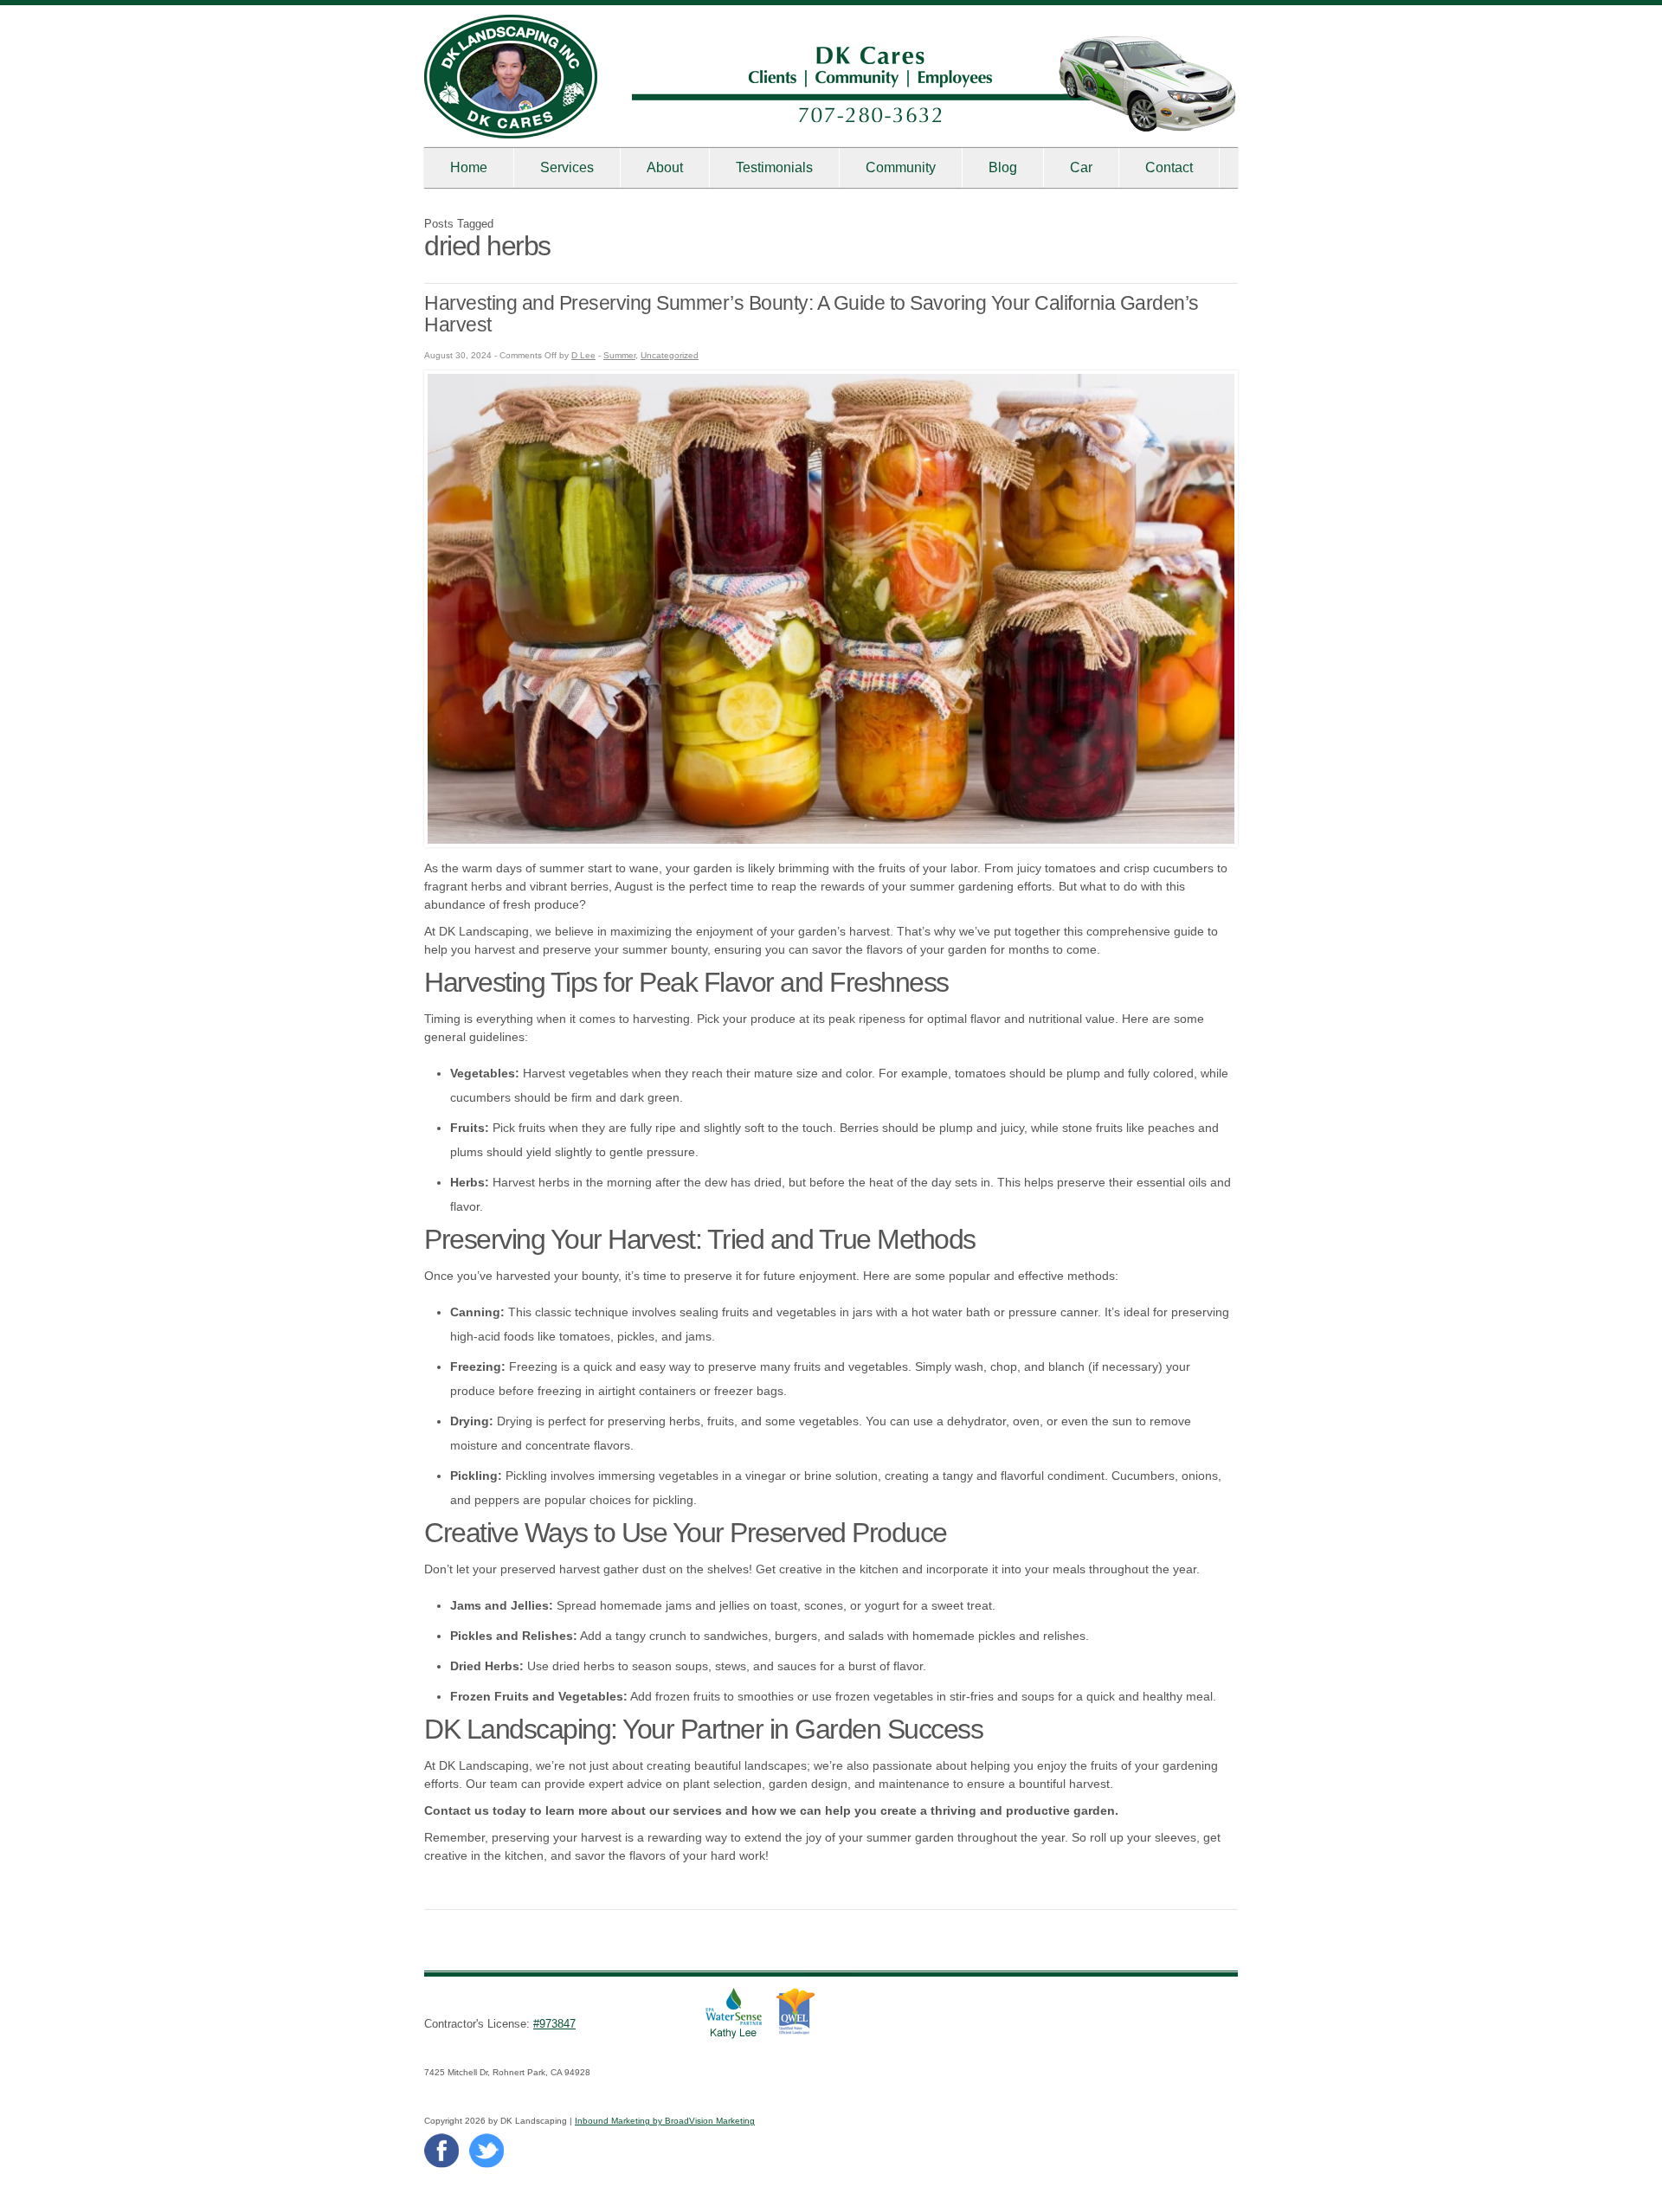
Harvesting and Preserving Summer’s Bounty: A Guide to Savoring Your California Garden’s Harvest (812, 314)
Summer (619, 355)
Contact (1169, 167)
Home (469, 167)
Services (567, 167)
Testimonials (774, 167)
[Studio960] (511, 134)
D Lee (583, 355)
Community (901, 167)
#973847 (554, 2024)
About (665, 167)
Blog (1003, 167)
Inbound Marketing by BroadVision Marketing (665, 2121)
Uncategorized (670, 355)
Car (1081, 167)
